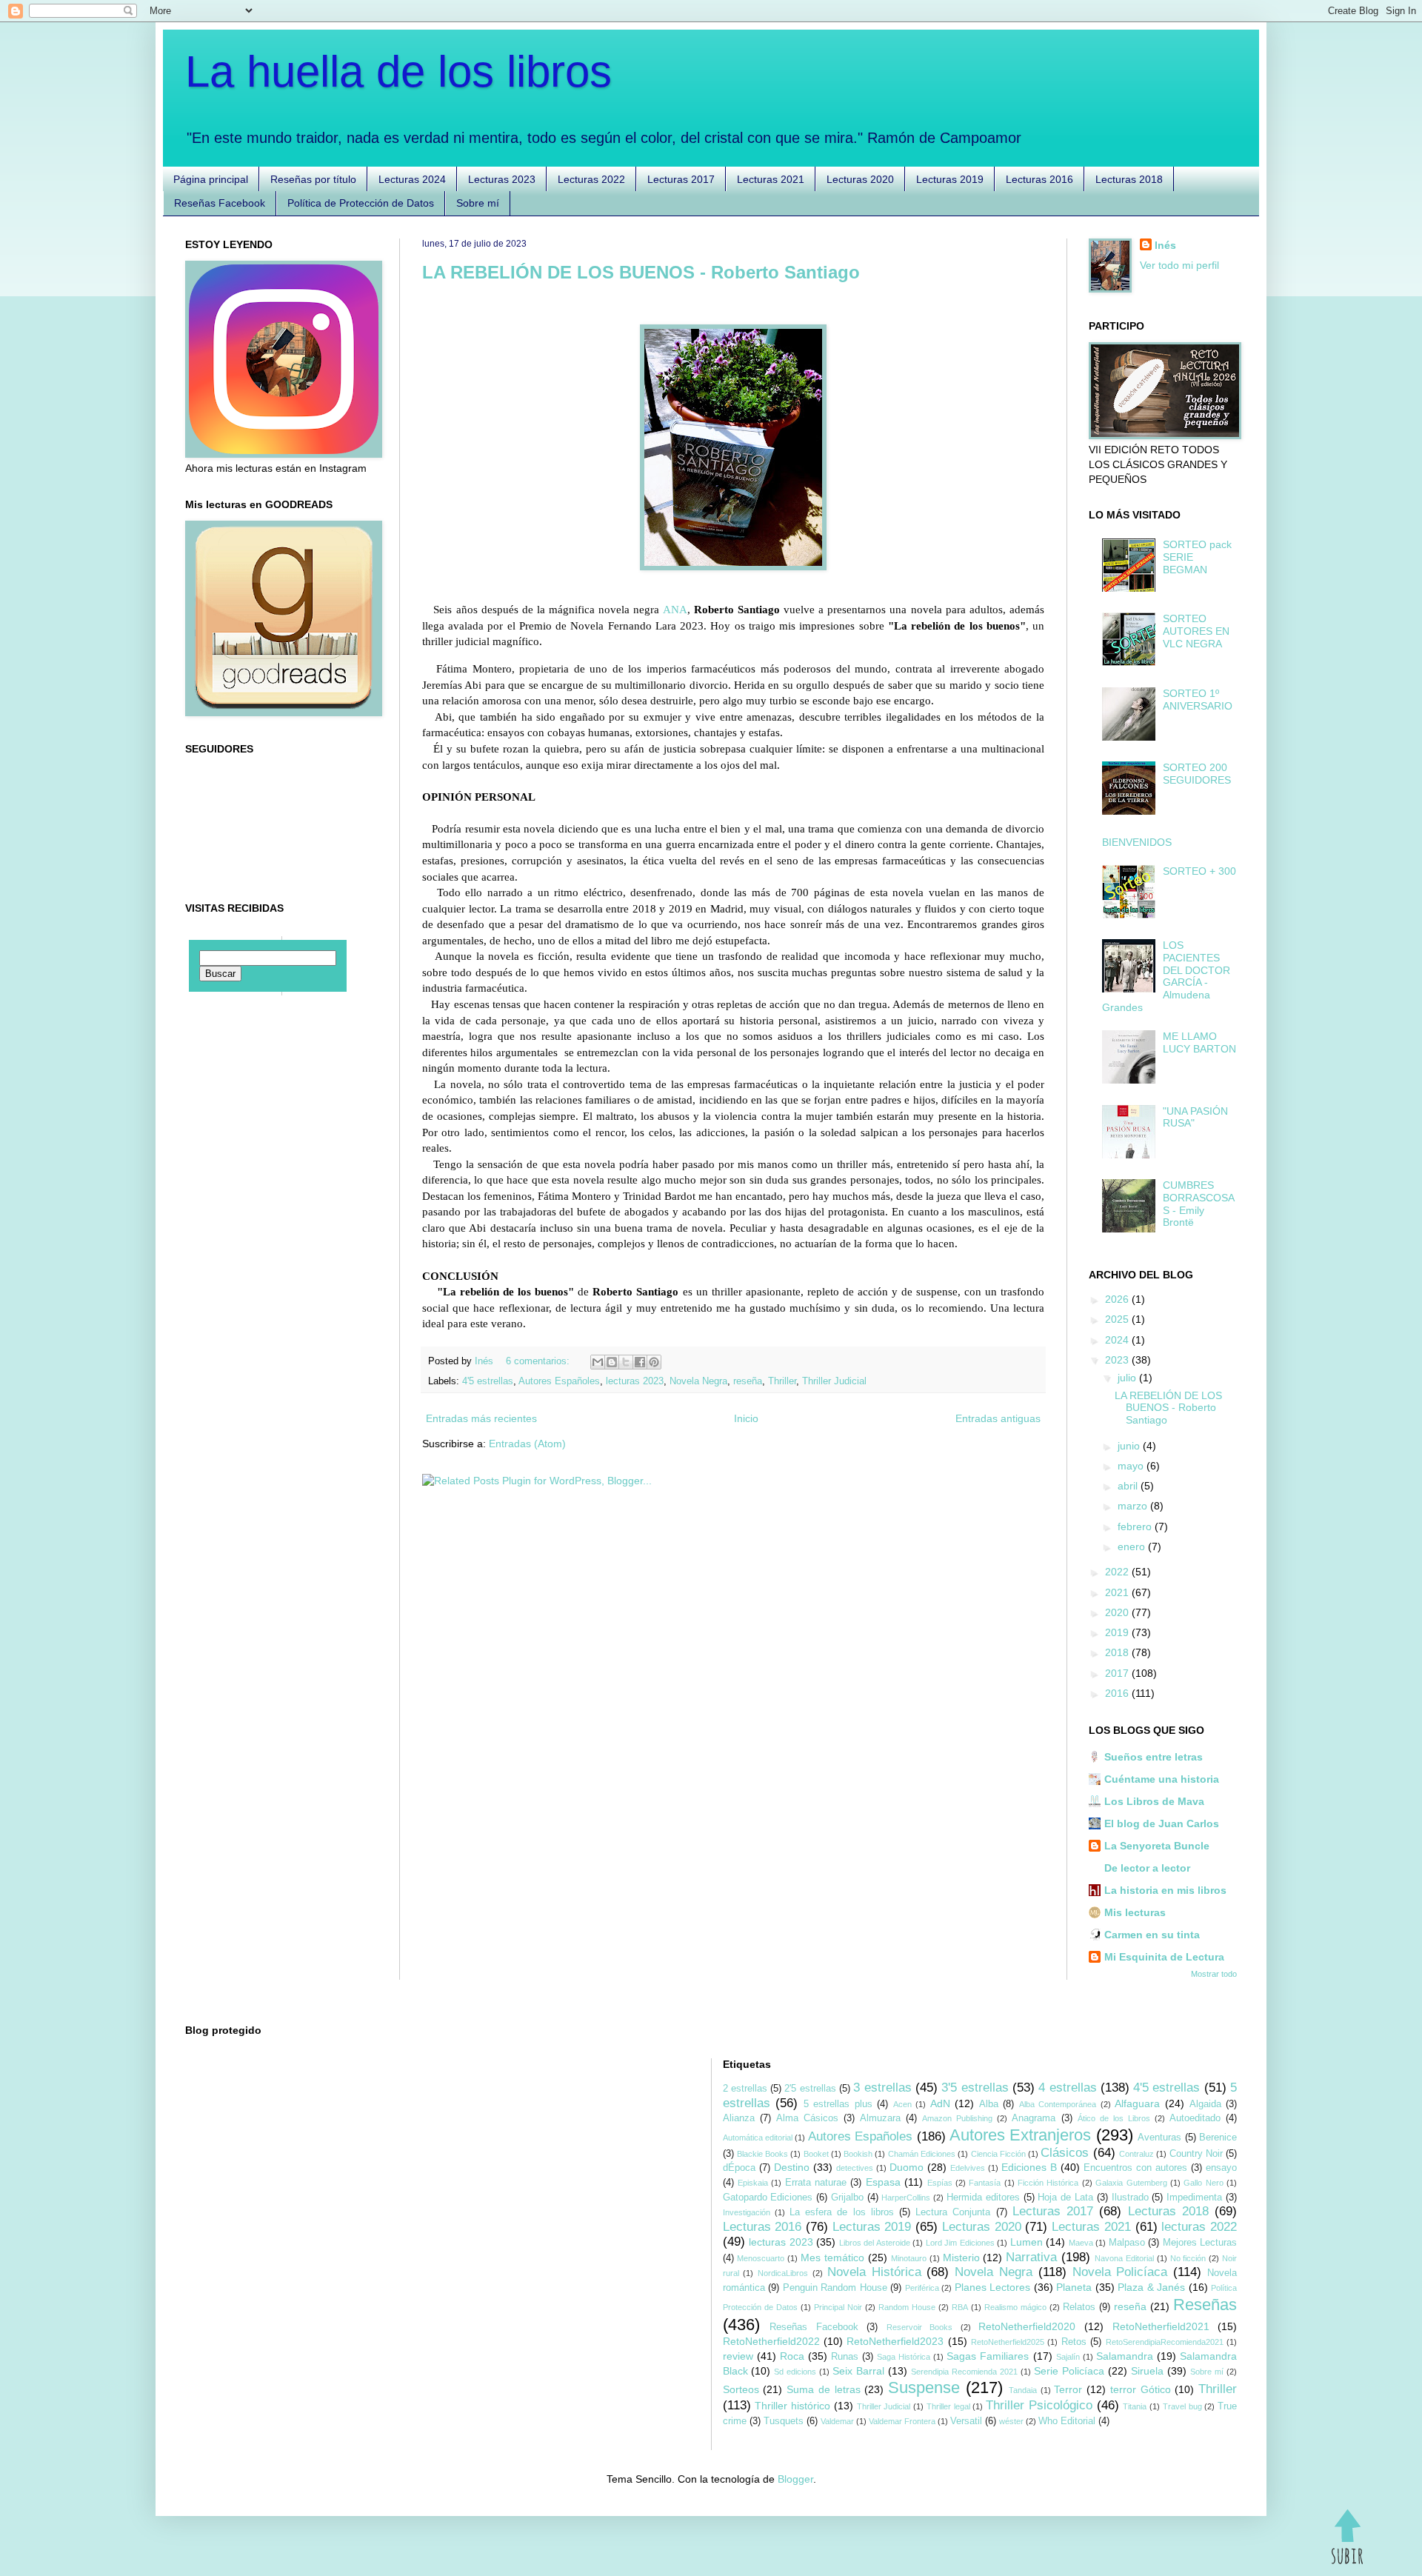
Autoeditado (1195, 2118)
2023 (1118, 1360)
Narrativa (1031, 2257)
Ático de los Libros (1114, 2118)
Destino (792, 2167)
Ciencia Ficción (998, 2154)
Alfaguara (1137, 2103)
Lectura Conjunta (953, 2212)
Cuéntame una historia (1162, 1779)
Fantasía (985, 2183)
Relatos (1079, 2307)
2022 (1118, 1572)
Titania (1135, 2406)
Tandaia (1023, 2390)
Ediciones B (1029, 2167)
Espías (940, 2183)
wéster (1011, 2421)
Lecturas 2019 (950, 179)
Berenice (1218, 2138)
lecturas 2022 (1199, 2227)
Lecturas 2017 (681, 179)
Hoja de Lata (1065, 2198)
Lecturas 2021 (771, 179)
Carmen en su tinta (1152, 1935)
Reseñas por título (313, 179)
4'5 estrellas (488, 1381)
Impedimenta (1194, 2198)
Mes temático (832, 2258)
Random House (907, 2307)
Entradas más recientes (481, 1418)
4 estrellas (1067, 2088)
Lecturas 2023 (502, 179)
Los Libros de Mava (1154, 1801)
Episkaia (753, 2183)
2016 (1118, 1693)
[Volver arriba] (1347, 2539)
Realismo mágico (1015, 2307)
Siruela (1147, 2371)
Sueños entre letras (1154, 1757)
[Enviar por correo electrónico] (598, 1362)
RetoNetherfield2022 (771, 2341)
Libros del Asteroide (875, 2243)
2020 (1118, 1612)
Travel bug (1182, 2406)
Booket (816, 2154)
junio (1130, 1446)
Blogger (795, 2479)
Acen (902, 2104)
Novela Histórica (874, 2272)
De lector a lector (1147, 1868)
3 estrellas (882, 2088)
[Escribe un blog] (612, 1362)
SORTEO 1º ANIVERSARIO (1198, 700)
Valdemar (837, 2421)
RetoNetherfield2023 (895, 2341)
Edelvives (968, 2168)
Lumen (1027, 2242)
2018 (1118, 1652)
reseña (748, 1381)
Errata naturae (816, 2183)
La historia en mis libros (1165, 1890)
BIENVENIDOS (1137, 842)
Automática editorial (758, 2138)
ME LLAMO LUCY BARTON (1199, 1042)
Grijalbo (847, 2198)
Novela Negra (698, 1381)
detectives (855, 2168)
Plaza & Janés (1151, 2287)
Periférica (922, 2288)
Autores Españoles (559, 1381)
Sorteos (741, 2389)
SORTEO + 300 (1199, 871)
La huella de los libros (398, 71)
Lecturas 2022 (591, 179)
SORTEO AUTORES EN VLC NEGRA (1196, 631)
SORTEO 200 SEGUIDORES (1197, 774)
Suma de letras (824, 2389)
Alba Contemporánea (1058, 2104)
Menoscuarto (761, 2258)
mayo (1132, 1466)
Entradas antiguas (998, 1418)
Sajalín (1068, 2357)
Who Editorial (1067, 2421)
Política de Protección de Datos (361, 203)
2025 (1118, 1319)
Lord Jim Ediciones (960, 2243)
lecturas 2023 (635, 1381)
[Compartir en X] (626, 1362)
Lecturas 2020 (860, 179)
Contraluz (1136, 2154)
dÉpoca (739, 2168)
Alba (989, 2104)
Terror (1068, 2389)
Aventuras (1159, 2138)
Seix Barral (858, 2371)
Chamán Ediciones (922, 2154)
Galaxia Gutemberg (1131, 2183)
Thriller (782, 1381)
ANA (675, 609)
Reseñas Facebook (220, 203)
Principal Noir (838, 2307)
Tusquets (784, 2421)
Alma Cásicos (807, 2118)
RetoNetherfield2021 (1161, 2326)
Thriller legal (948, 2406)
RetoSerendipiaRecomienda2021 (1165, 2342)
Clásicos (1065, 2153)
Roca (792, 2356)
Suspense (924, 2388)
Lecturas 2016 (1039, 179)
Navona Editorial (1124, 2258)
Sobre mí (478, 203)
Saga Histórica (904, 2357)
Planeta (1074, 2287)
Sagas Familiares (988, 2356)
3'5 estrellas (975, 2088)
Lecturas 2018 (1129, 179)
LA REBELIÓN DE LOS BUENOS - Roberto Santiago (641, 272)
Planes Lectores (993, 2287)
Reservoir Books (920, 2327)
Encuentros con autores (1135, 2168)
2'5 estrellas (810, 2089)
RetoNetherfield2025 (1008, 2342)
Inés (1165, 245)
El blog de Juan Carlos (1162, 1823)
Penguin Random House (835, 2288)
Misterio (961, 2258)
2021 (1118, 1592)
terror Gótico (1141, 2389)
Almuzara (880, 2118)
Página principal (211, 179)
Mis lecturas (1135, 1912)
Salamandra (1125, 2356)
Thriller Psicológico (1039, 2405)
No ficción (1188, 2258)
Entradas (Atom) (527, 1444)
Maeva (1081, 2243)
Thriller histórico (792, 2406)
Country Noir (1196, 2154)
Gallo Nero (1203, 2183)
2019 (1118, 1632)
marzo (1134, 1506)
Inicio (746, 1418)
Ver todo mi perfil (1179, 265)
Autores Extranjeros (1020, 2135)
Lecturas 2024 (412, 179)
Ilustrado (1130, 2198)
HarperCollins (906, 2198)
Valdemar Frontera (902, 2421)
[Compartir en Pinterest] (654, 1362)
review (738, 2356)
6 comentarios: (539, 1361)
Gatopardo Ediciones (768, 2198)
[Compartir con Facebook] (640, 1362)
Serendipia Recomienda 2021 (964, 2372)
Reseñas (1205, 2305)
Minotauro (909, 2258)
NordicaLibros (783, 2273)
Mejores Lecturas (1200, 2243)
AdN (940, 2103)
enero (1133, 1546)
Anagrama (1034, 2118)
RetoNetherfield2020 (1027, 2326)
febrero (1136, 1526)
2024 (1118, 1340)
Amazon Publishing (957, 2118)
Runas (845, 2357)
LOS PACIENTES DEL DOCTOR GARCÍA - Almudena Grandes (1166, 976)
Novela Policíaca (1120, 2272)
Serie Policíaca (1069, 2371)
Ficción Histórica (1048, 2183)
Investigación (747, 2212)
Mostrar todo (1214, 1974)
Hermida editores (983, 2198)
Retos (1074, 2342)
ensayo (1221, 2168)
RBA (960, 2307)
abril (1129, 1486)
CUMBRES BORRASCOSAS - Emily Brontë (1199, 1204)
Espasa (883, 2182)
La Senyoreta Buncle (1157, 1846)
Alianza (739, 2118)
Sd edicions (795, 2372)
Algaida (1205, 2104)
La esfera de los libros (842, 2212)
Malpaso (1127, 2243)
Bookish (858, 2154)
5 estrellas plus (838, 2104)
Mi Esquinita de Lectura (1164, 1957)
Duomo (907, 2167)
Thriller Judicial (834, 1381)
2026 (1118, 1299)
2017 (1118, 1673)
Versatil (966, 2421)
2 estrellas (745, 2089)
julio (1128, 1378)
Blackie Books (762, 2154)
